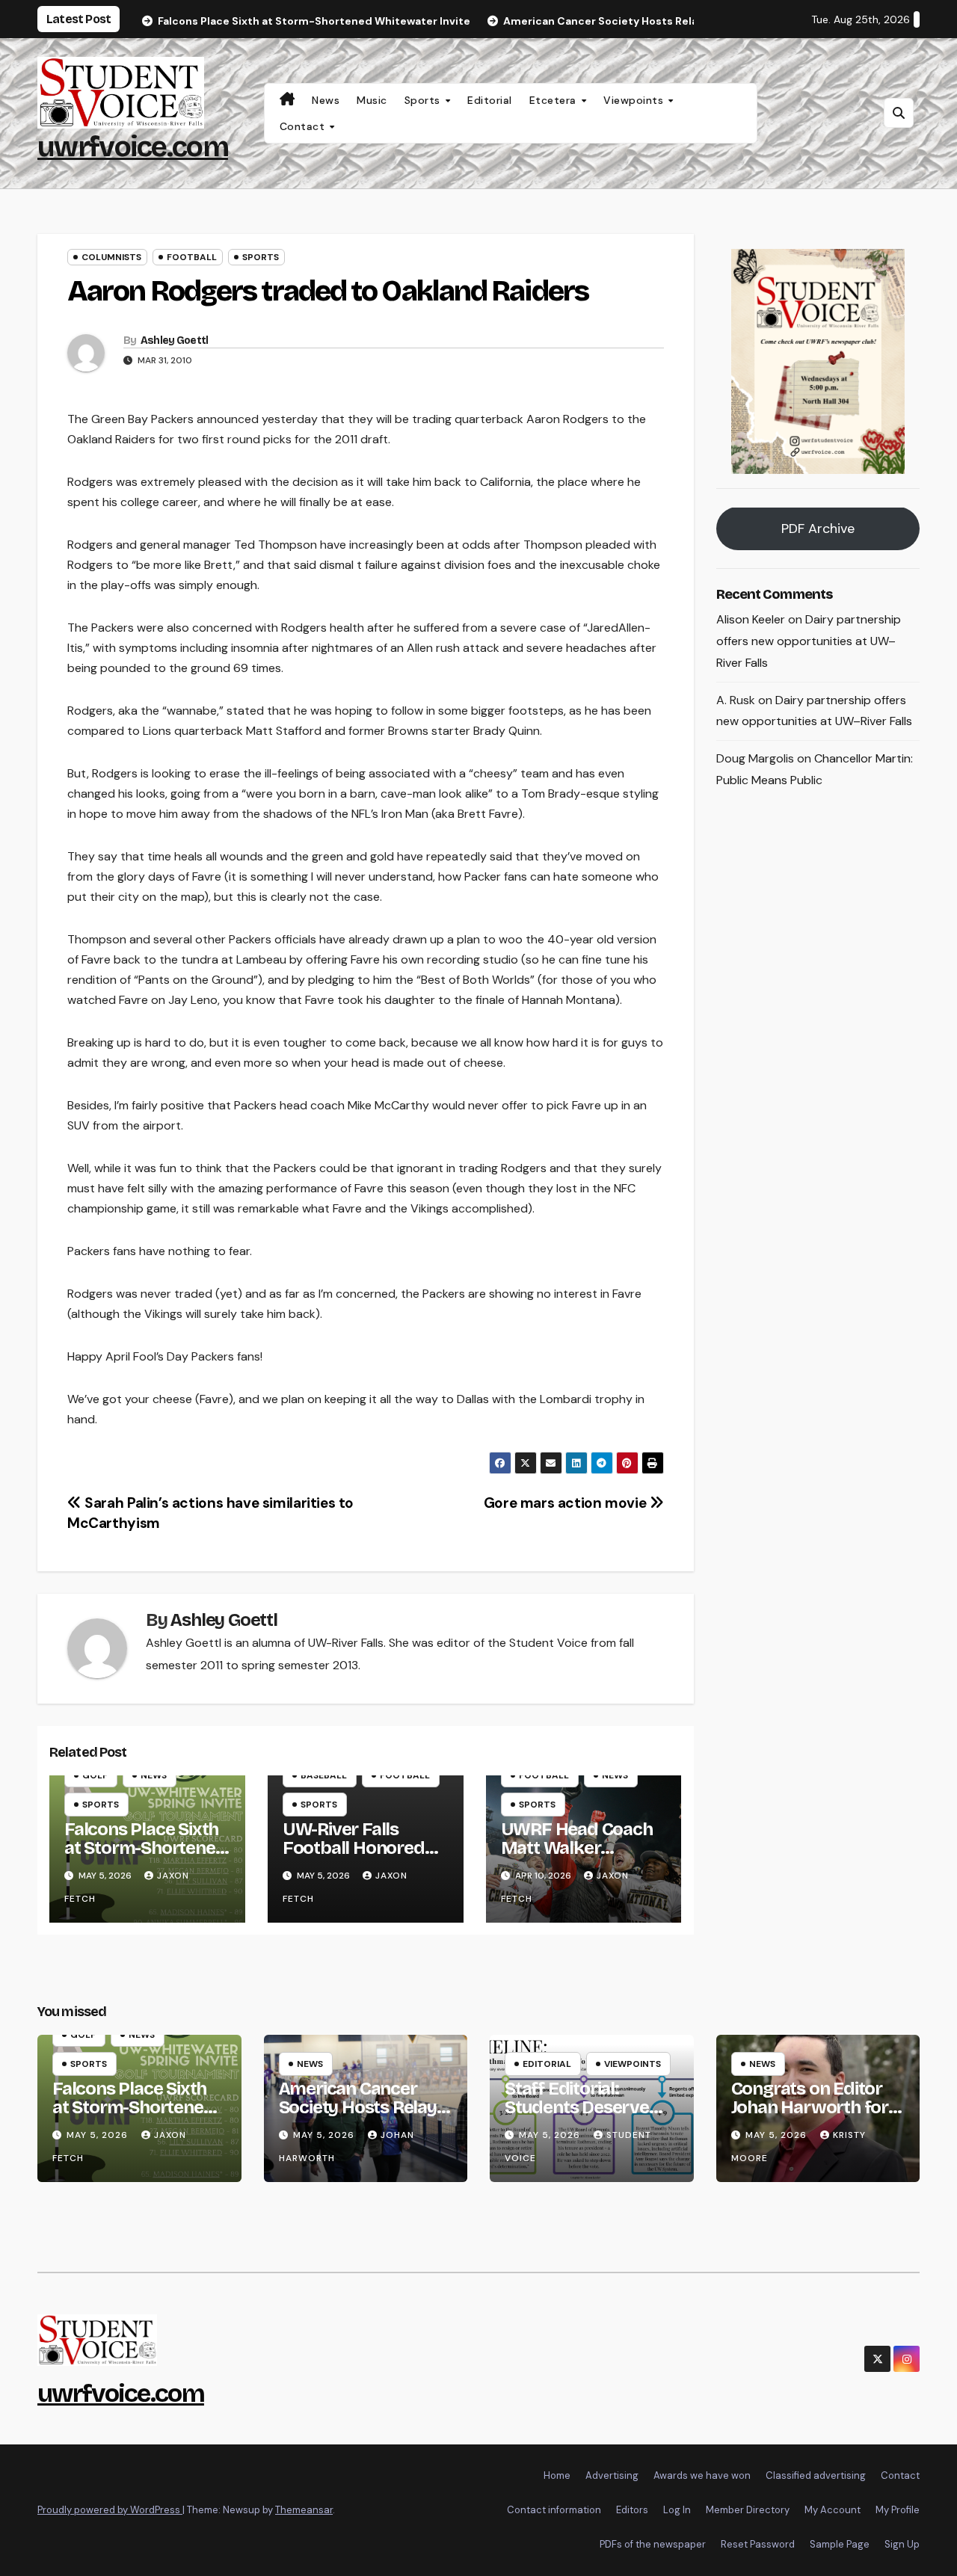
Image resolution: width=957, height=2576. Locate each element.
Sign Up (902, 2544)
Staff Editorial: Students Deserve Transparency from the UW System (583, 2117)
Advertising (612, 2475)
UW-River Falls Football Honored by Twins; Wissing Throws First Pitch (356, 1857)
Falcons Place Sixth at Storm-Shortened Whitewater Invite (145, 1848)
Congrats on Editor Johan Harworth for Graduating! (810, 2107)
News (326, 100)
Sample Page (840, 2544)
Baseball (324, 1775)
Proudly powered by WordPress (110, 2510)
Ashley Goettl (175, 341)
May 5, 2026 (99, 2135)
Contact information (554, 2510)
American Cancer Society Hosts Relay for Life (358, 2107)
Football (192, 257)
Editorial (490, 100)
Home (557, 2475)
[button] (899, 113)
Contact (304, 126)
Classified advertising (816, 2475)
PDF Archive (818, 529)
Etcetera (555, 100)
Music (372, 100)
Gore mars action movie (567, 1503)
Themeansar (304, 2510)
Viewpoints (635, 100)
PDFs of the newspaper (653, 2544)
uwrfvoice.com (133, 147)
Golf (95, 1775)
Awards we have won (702, 2475)
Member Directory (748, 2510)
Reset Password (758, 2544)
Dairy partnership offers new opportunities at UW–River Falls (809, 642)
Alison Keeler (751, 620)
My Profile (898, 2510)
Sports (424, 100)
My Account (833, 2510)
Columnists (111, 257)
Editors (632, 2510)
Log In (677, 2510)
